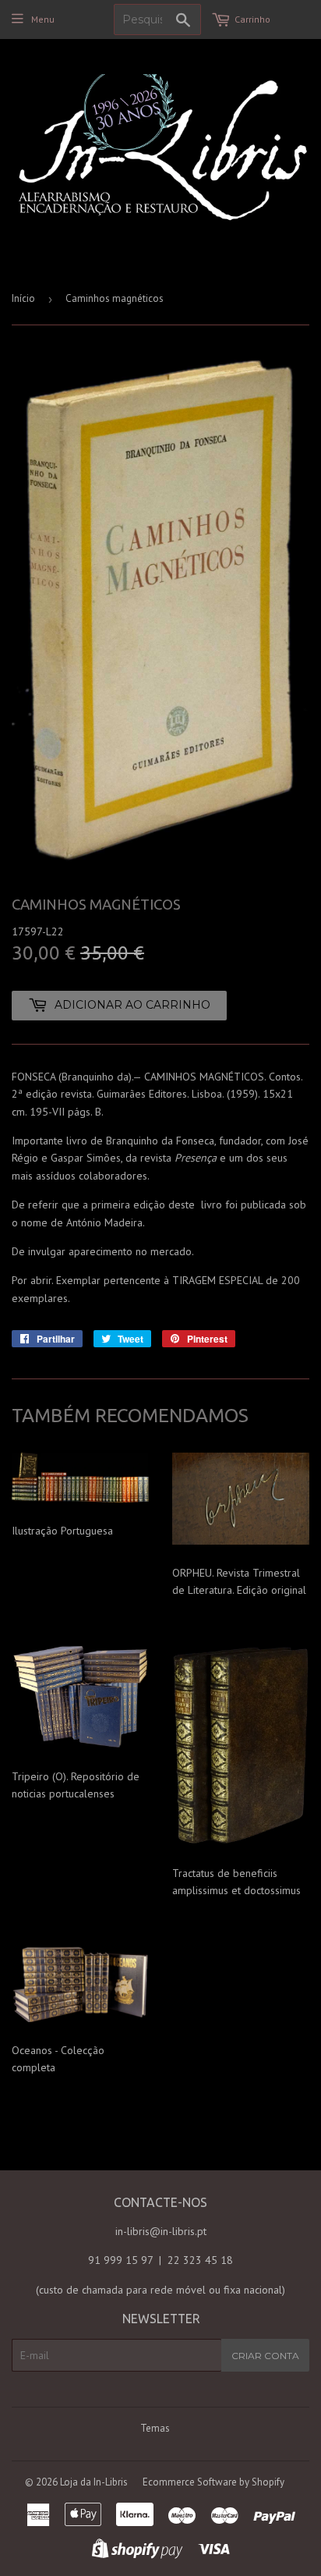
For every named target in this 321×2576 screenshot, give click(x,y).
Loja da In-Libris (94, 2482)
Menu (43, 19)
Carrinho (252, 19)
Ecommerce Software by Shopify (213, 2482)
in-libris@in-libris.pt (161, 2231)
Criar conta (265, 2356)
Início (23, 298)
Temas (155, 2428)
